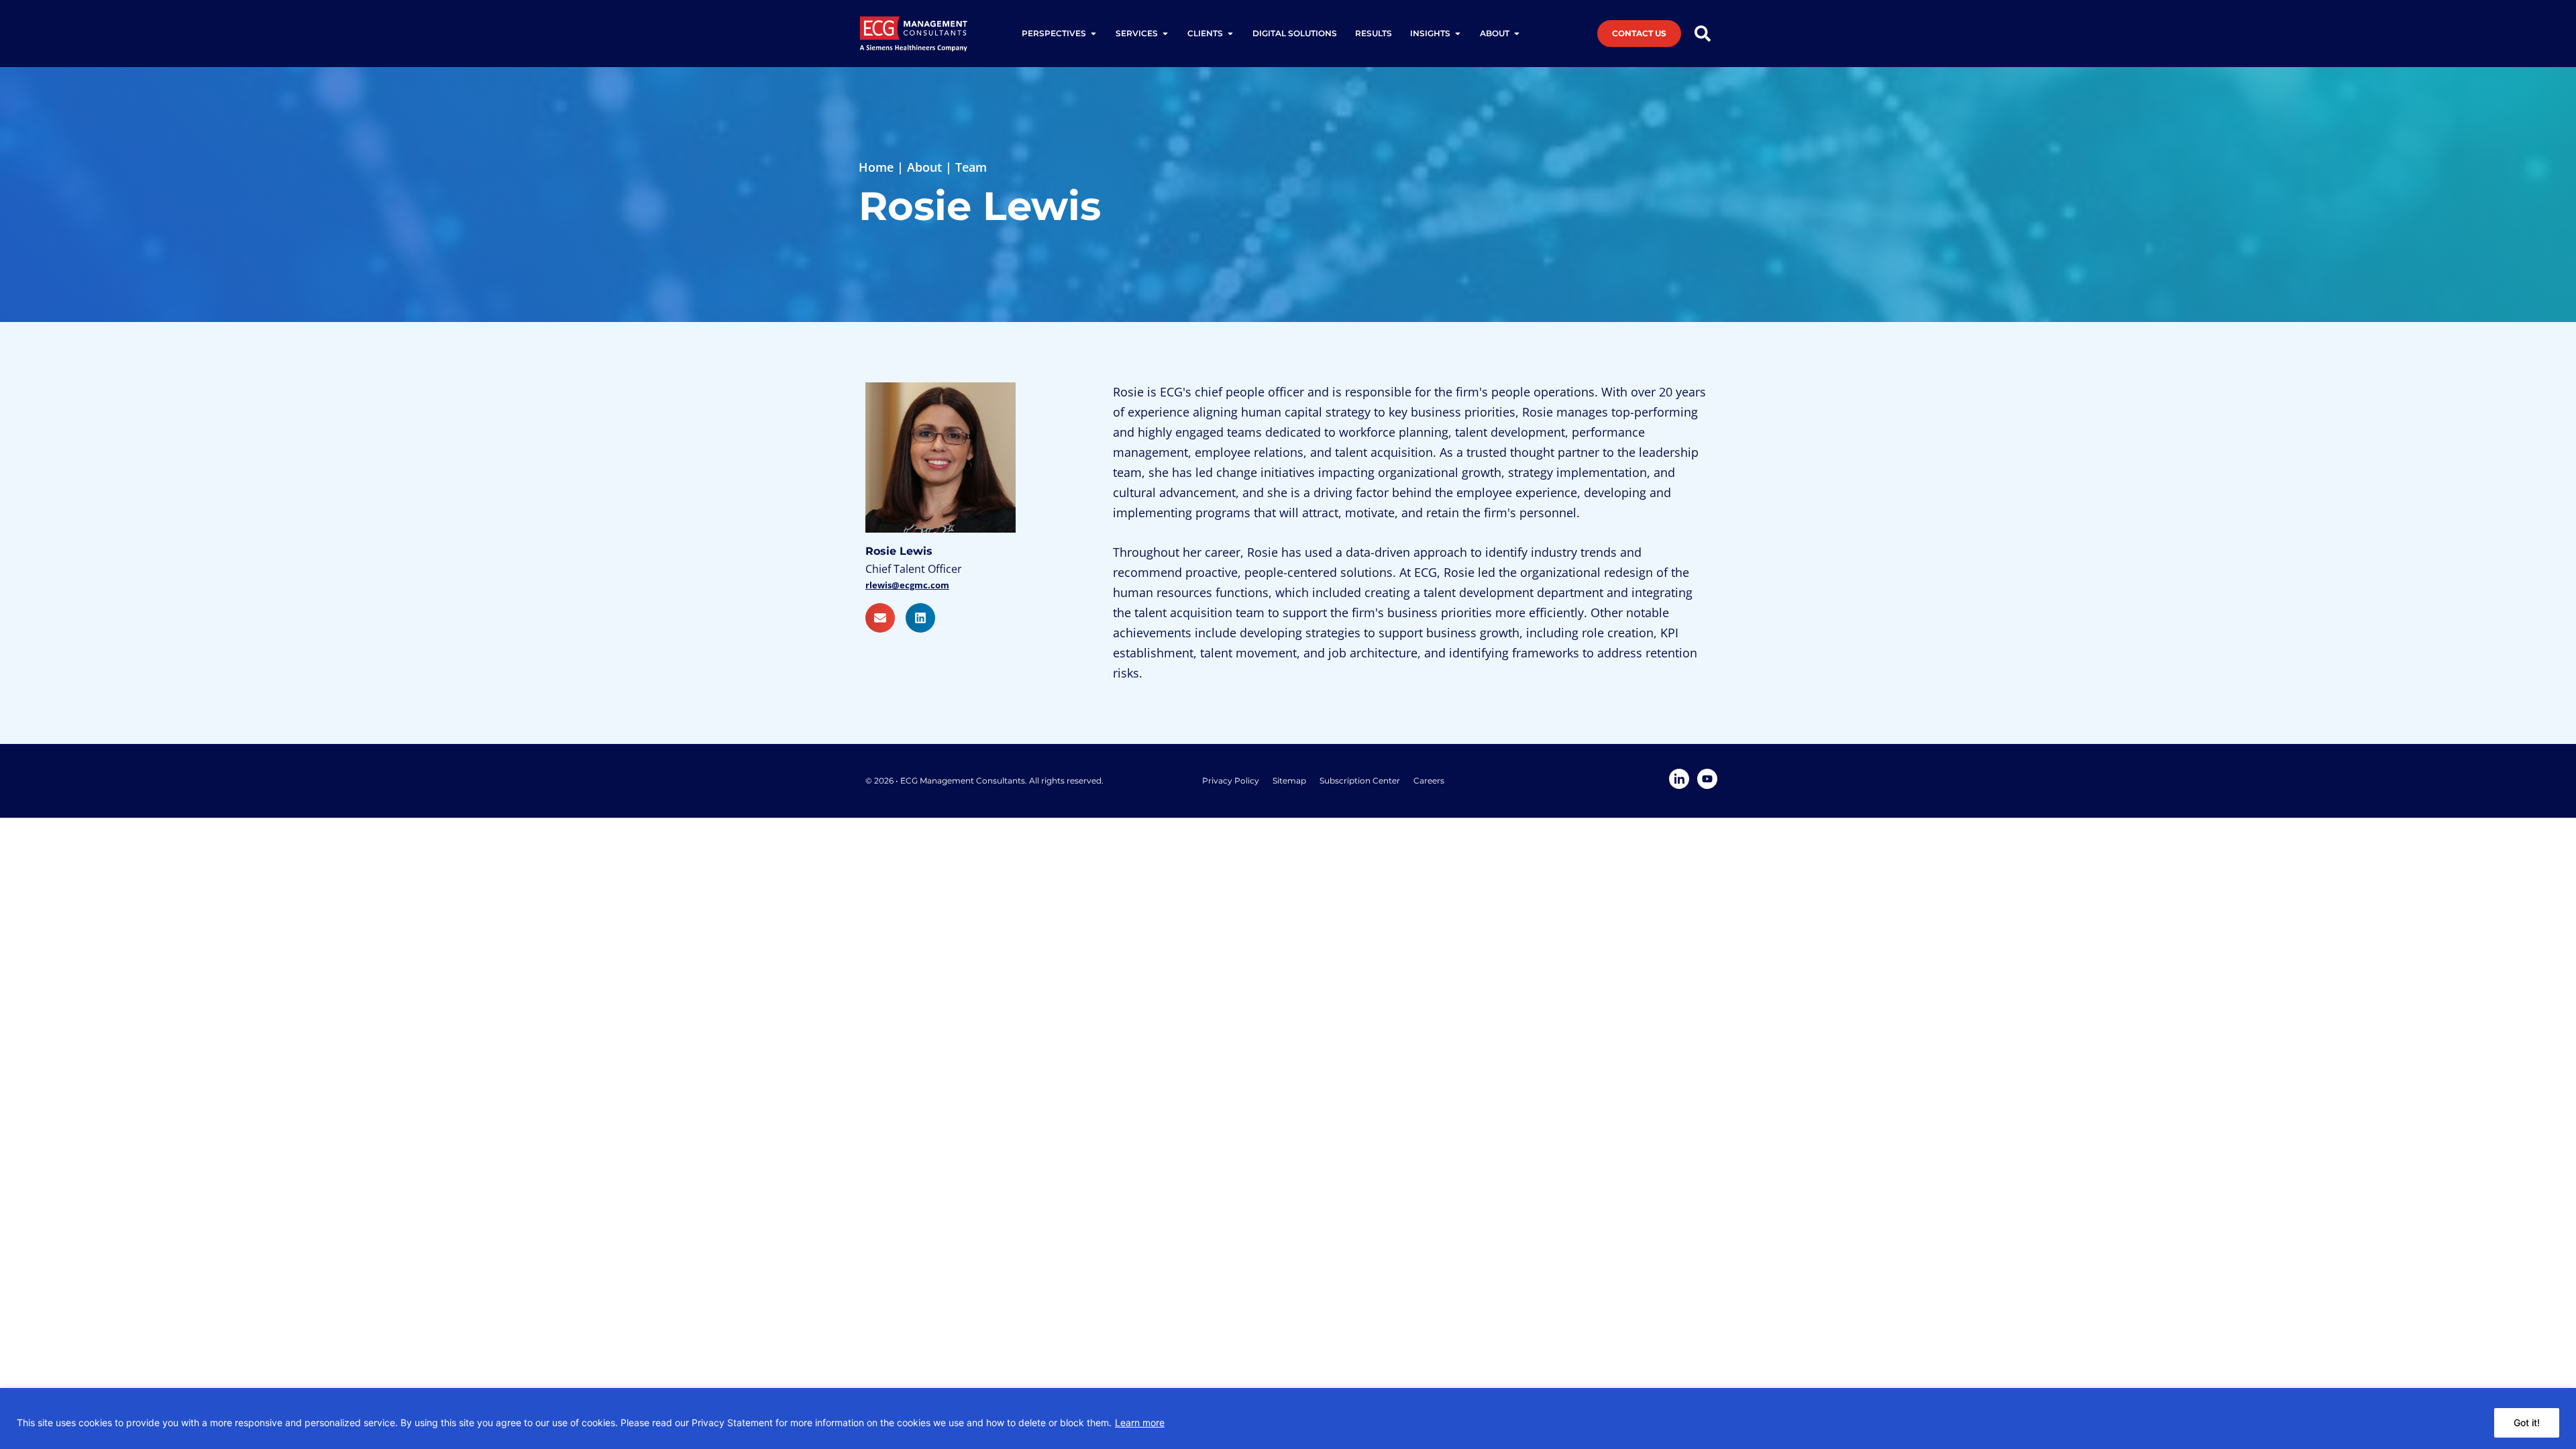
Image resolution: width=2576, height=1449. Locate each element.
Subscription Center (1360, 781)
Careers (1429, 781)
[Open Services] (1165, 34)
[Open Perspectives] (1093, 34)
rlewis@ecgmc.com (907, 585)
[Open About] (1517, 34)
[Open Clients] (1230, 34)
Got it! (2527, 1423)
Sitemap (1289, 781)
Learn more (1140, 1423)
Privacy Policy (1231, 781)
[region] (1288, 1418)
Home (876, 167)
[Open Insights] (1458, 34)
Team (971, 167)
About (924, 167)
